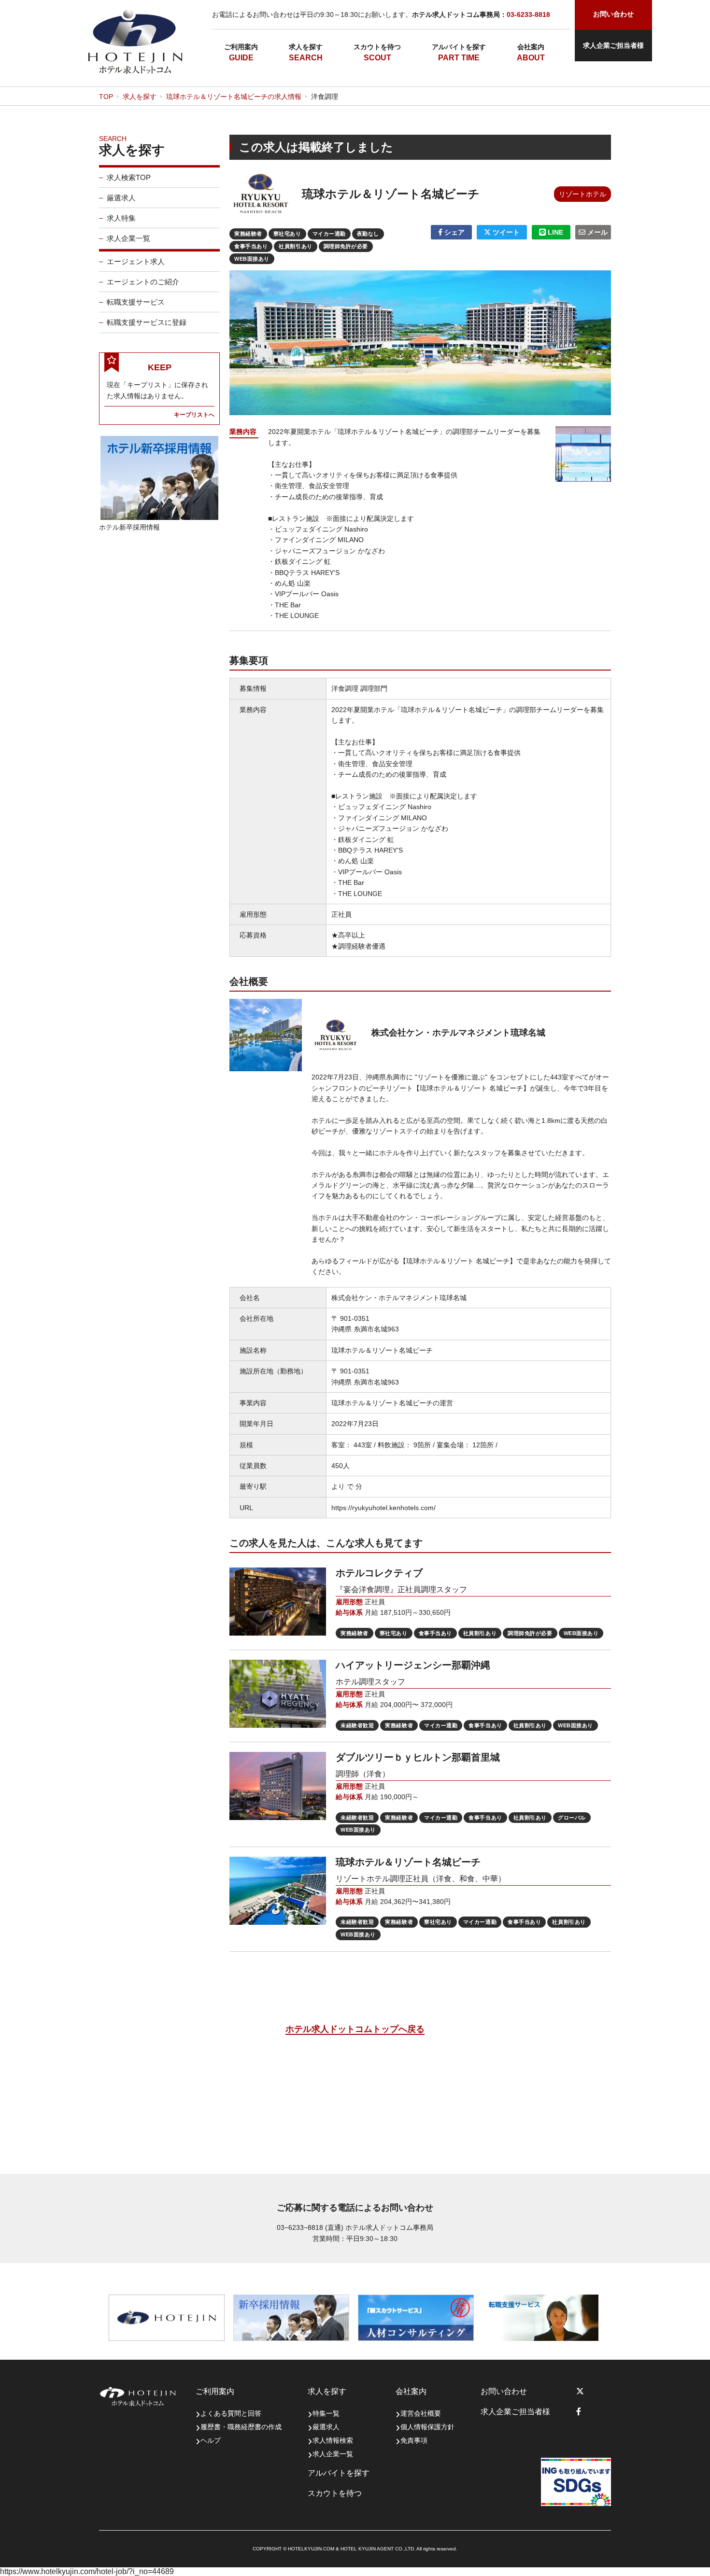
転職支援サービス (136, 302)
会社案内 (531, 47)
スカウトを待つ (377, 47)
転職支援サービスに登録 (147, 322)
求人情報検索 (333, 2440)
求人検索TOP (129, 177)
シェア (454, 232)
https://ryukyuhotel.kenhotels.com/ (383, 1508)
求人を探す (306, 47)
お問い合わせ (504, 2391)
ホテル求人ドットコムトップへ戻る (355, 2029)
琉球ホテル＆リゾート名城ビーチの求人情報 (234, 97)
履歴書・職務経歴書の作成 (241, 2427)
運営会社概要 (421, 2413)
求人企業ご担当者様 (613, 45)
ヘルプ (211, 2440)
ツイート (505, 232)
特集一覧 (326, 2413)
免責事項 (414, 2440)
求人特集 (121, 218)
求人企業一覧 (128, 238)
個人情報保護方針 (427, 2427)
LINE (554, 232)
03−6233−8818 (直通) (310, 2227)
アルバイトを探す (459, 47)
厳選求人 (121, 198)
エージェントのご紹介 (143, 282)
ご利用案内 (241, 47)
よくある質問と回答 (231, 2413)
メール (596, 232)
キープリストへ (194, 414)
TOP (106, 97)
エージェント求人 (136, 261)
